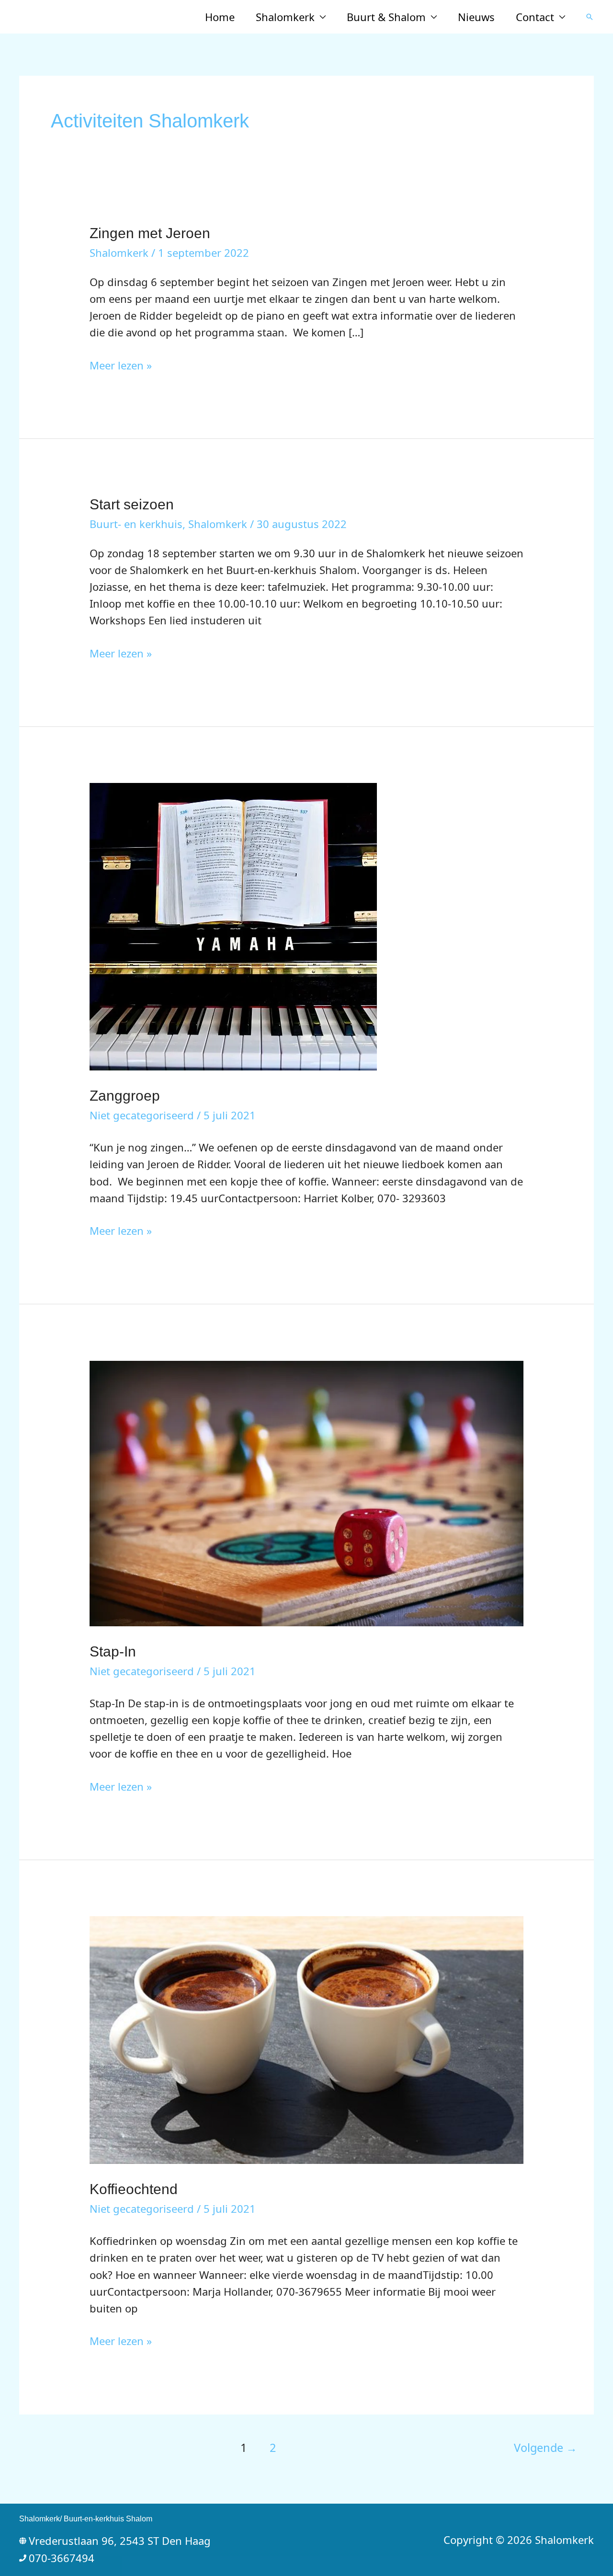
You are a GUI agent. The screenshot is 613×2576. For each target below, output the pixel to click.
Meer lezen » (121, 366)
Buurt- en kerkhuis (136, 524)
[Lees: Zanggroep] (233, 925)
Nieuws (476, 17)
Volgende (545, 2448)
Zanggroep (125, 1096)
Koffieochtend (134, 2189)
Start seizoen (132, 504)
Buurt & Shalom (386, 17)
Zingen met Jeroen (150, 233)
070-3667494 (62, 2558)
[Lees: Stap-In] (307, 1492)
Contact (535, 17)
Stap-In (113, 1651)
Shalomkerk (285, 17)
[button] (590, 17)
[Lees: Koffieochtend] (307, 2039)
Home (220, 17)
